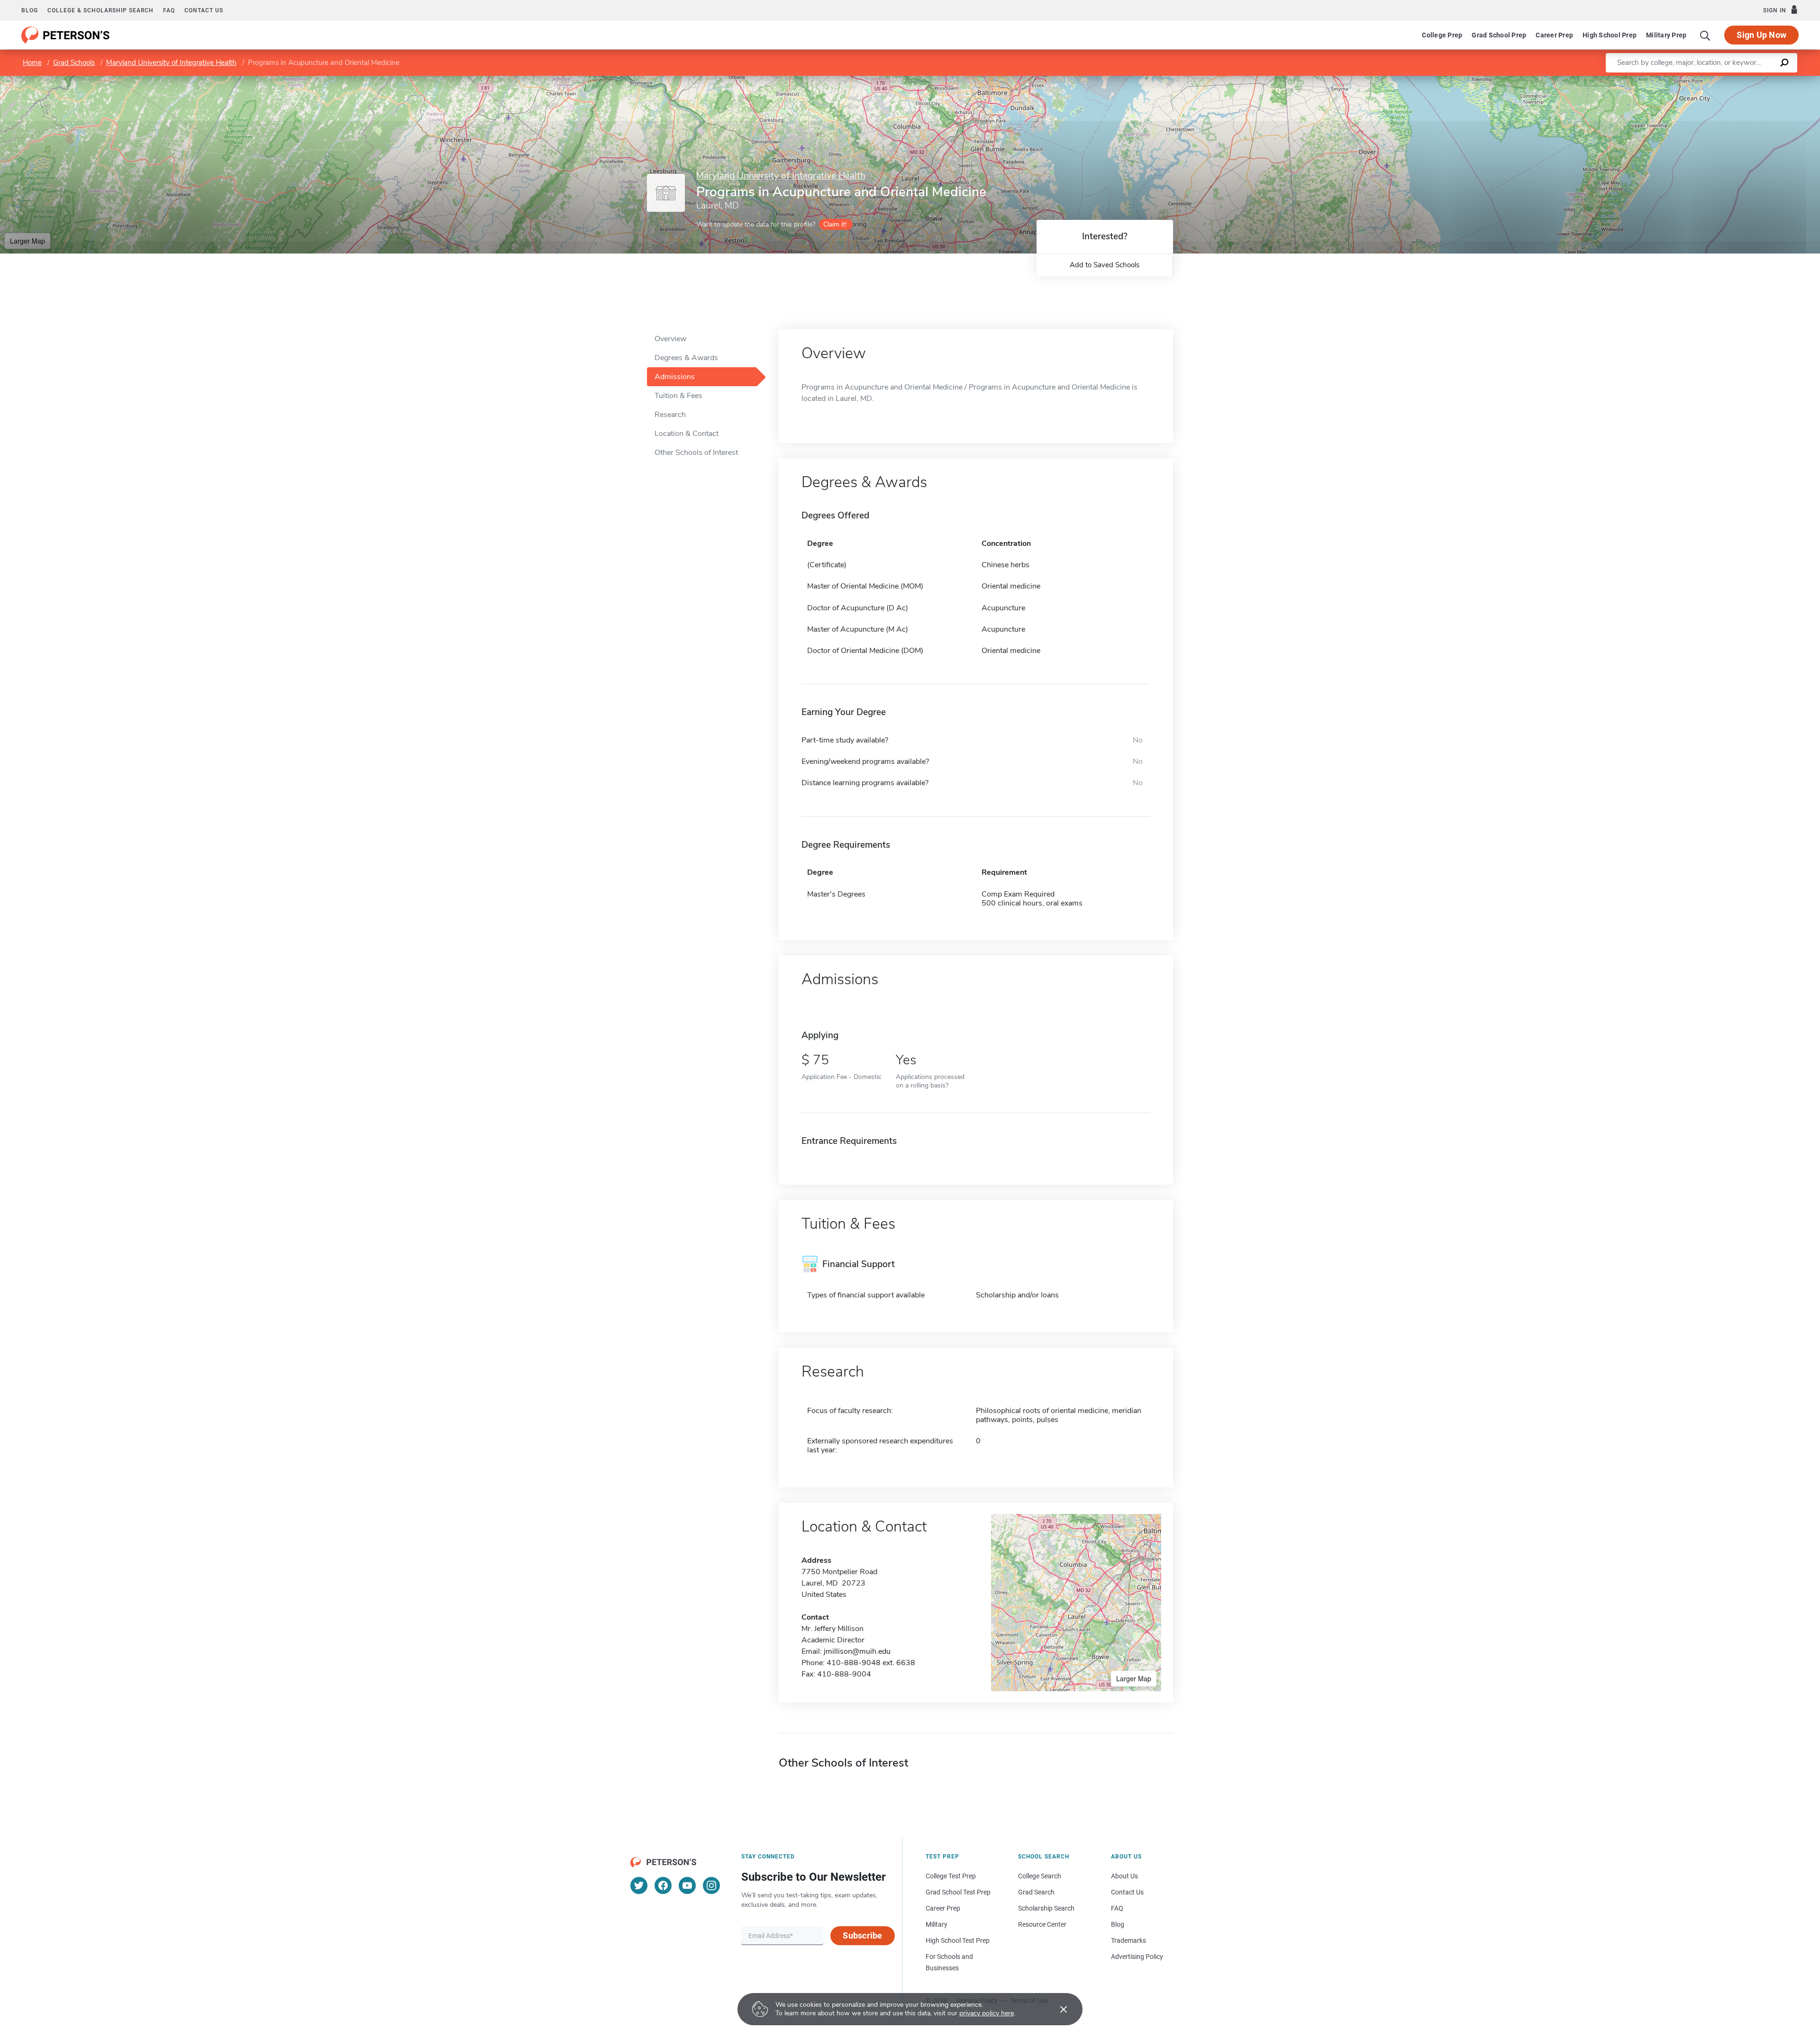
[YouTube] (687, 1885)
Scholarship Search (1046, 1908)
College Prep (1442, 35)
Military (937, 1924)
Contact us (204, 10)
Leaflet (1709, 80)
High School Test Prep (958, 1940)
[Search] (1705, 35)
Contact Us (1127, 1892)
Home (32, 63)
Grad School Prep (1499, 35)
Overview (670, 339)
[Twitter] (639, 1885)
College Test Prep (951, 1876)
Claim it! (835, 224)
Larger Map (27, 241)
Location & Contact (687, 434)
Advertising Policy (1137, 1957)
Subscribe (862, 1935)
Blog (30, 10)
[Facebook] (663, 1885)
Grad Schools (74, 63)
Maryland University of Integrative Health (171, 63)
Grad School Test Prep (958, 1892)
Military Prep (1666, 35)
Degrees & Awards (686, 358)
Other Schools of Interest (696, 453)
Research (670, 415)
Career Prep (1554, 35)
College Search (1040, 1876)
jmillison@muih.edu (857, 1651)
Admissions (675, 377)
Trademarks (1128, 1940)
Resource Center (1042, 1924)
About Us (1124, 1876)
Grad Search (1036, 1892)
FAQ (169, 10)
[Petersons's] (66, 35)
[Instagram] (711, 1885)
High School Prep (1610, 35)
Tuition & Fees (678, 396)
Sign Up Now (1761, 35)
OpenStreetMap (1756, 80)
